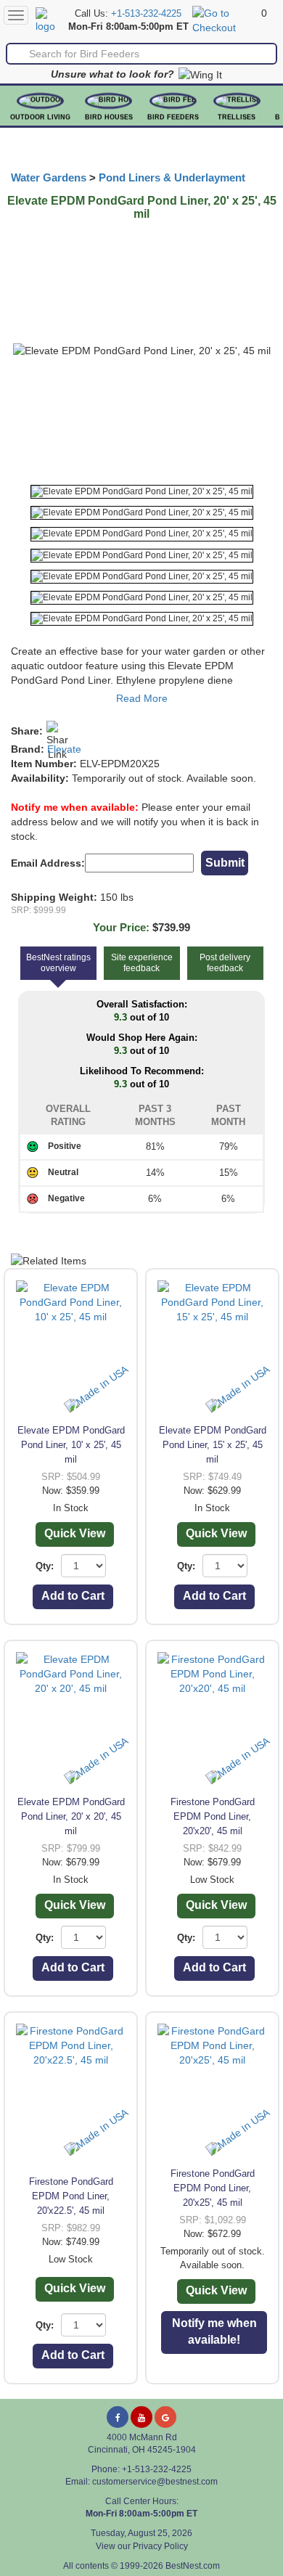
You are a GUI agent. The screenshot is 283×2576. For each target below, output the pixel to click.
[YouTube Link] (141, 2417)
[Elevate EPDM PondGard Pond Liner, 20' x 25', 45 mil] (142, 492)
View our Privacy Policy (142, 2546)
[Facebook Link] (118, 2417)
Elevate (64, 749)
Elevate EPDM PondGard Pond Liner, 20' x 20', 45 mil (71, 1816)
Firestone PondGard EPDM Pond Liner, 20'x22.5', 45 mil (71, 2196)
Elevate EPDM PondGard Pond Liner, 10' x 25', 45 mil (71, 1445)
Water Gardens (49, 178)
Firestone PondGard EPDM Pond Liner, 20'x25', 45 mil (213, 2188)
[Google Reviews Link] (165, 2417)
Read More (142, 698)
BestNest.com (193, 2566)
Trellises (237, 117)
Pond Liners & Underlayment (172, 178)
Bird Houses (109, 117)
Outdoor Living (40, 117)
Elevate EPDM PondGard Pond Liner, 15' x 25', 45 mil (213, 1445)
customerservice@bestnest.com (155, 2482)
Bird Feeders (173, 117)
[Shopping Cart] (225, 20)
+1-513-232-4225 (146, 14)
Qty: (45, 1566)
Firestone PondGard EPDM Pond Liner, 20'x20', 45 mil (213, 1816)
